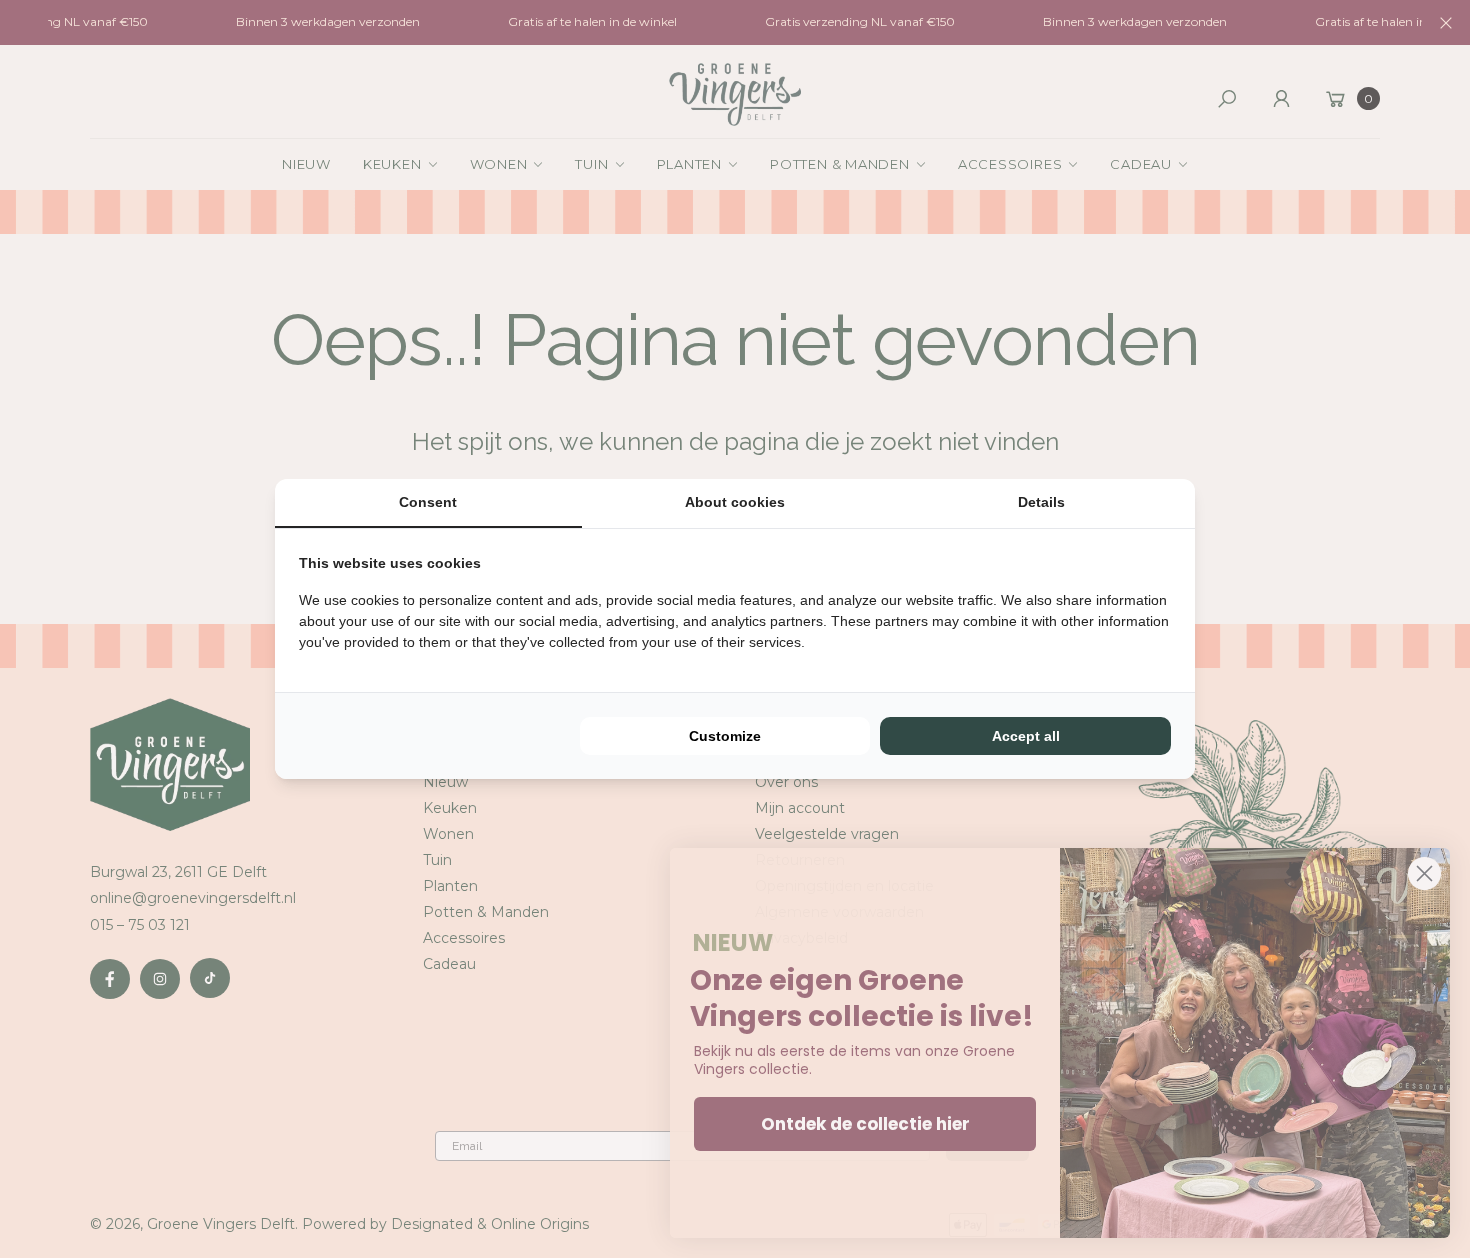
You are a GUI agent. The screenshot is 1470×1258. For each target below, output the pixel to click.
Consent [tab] (428, 502)
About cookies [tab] (735, 502)
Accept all (1026, 736)
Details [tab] (1041, 502)
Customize (725, 736)
